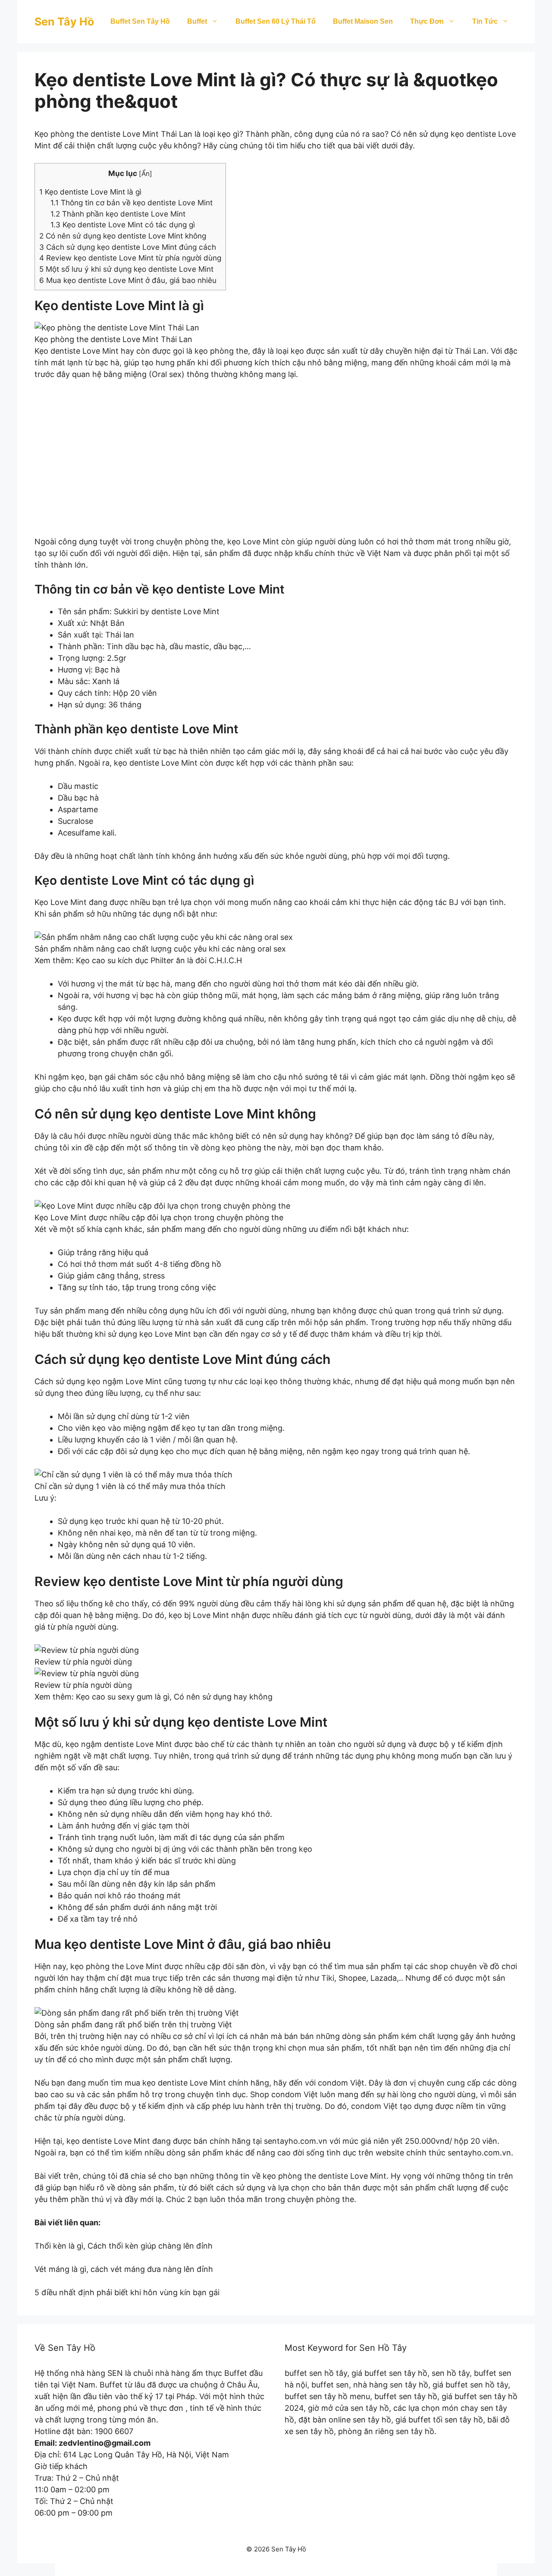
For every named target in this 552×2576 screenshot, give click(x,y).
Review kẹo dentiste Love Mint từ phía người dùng (130, 258)
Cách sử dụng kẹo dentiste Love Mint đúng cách (128, 247)
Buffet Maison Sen (363, 21)
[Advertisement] (276, 464)
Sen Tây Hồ (64, 22)
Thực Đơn (427, 21)
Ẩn (146, 174)
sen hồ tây (451, 2373)
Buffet (197, 21)
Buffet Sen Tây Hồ (140, 21)
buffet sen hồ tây (316, 2373)
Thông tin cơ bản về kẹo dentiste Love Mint (132, 203)
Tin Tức (485, 21)
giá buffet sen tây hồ (389, 2373)
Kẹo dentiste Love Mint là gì (90, 192)
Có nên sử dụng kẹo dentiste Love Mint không (123, 236)
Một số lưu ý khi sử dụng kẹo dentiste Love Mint (126, 269)
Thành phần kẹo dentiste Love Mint (118, 214)
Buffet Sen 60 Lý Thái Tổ (276, 21)
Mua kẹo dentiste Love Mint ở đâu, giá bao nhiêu (128, 280)
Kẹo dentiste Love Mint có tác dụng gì (123, 225)
